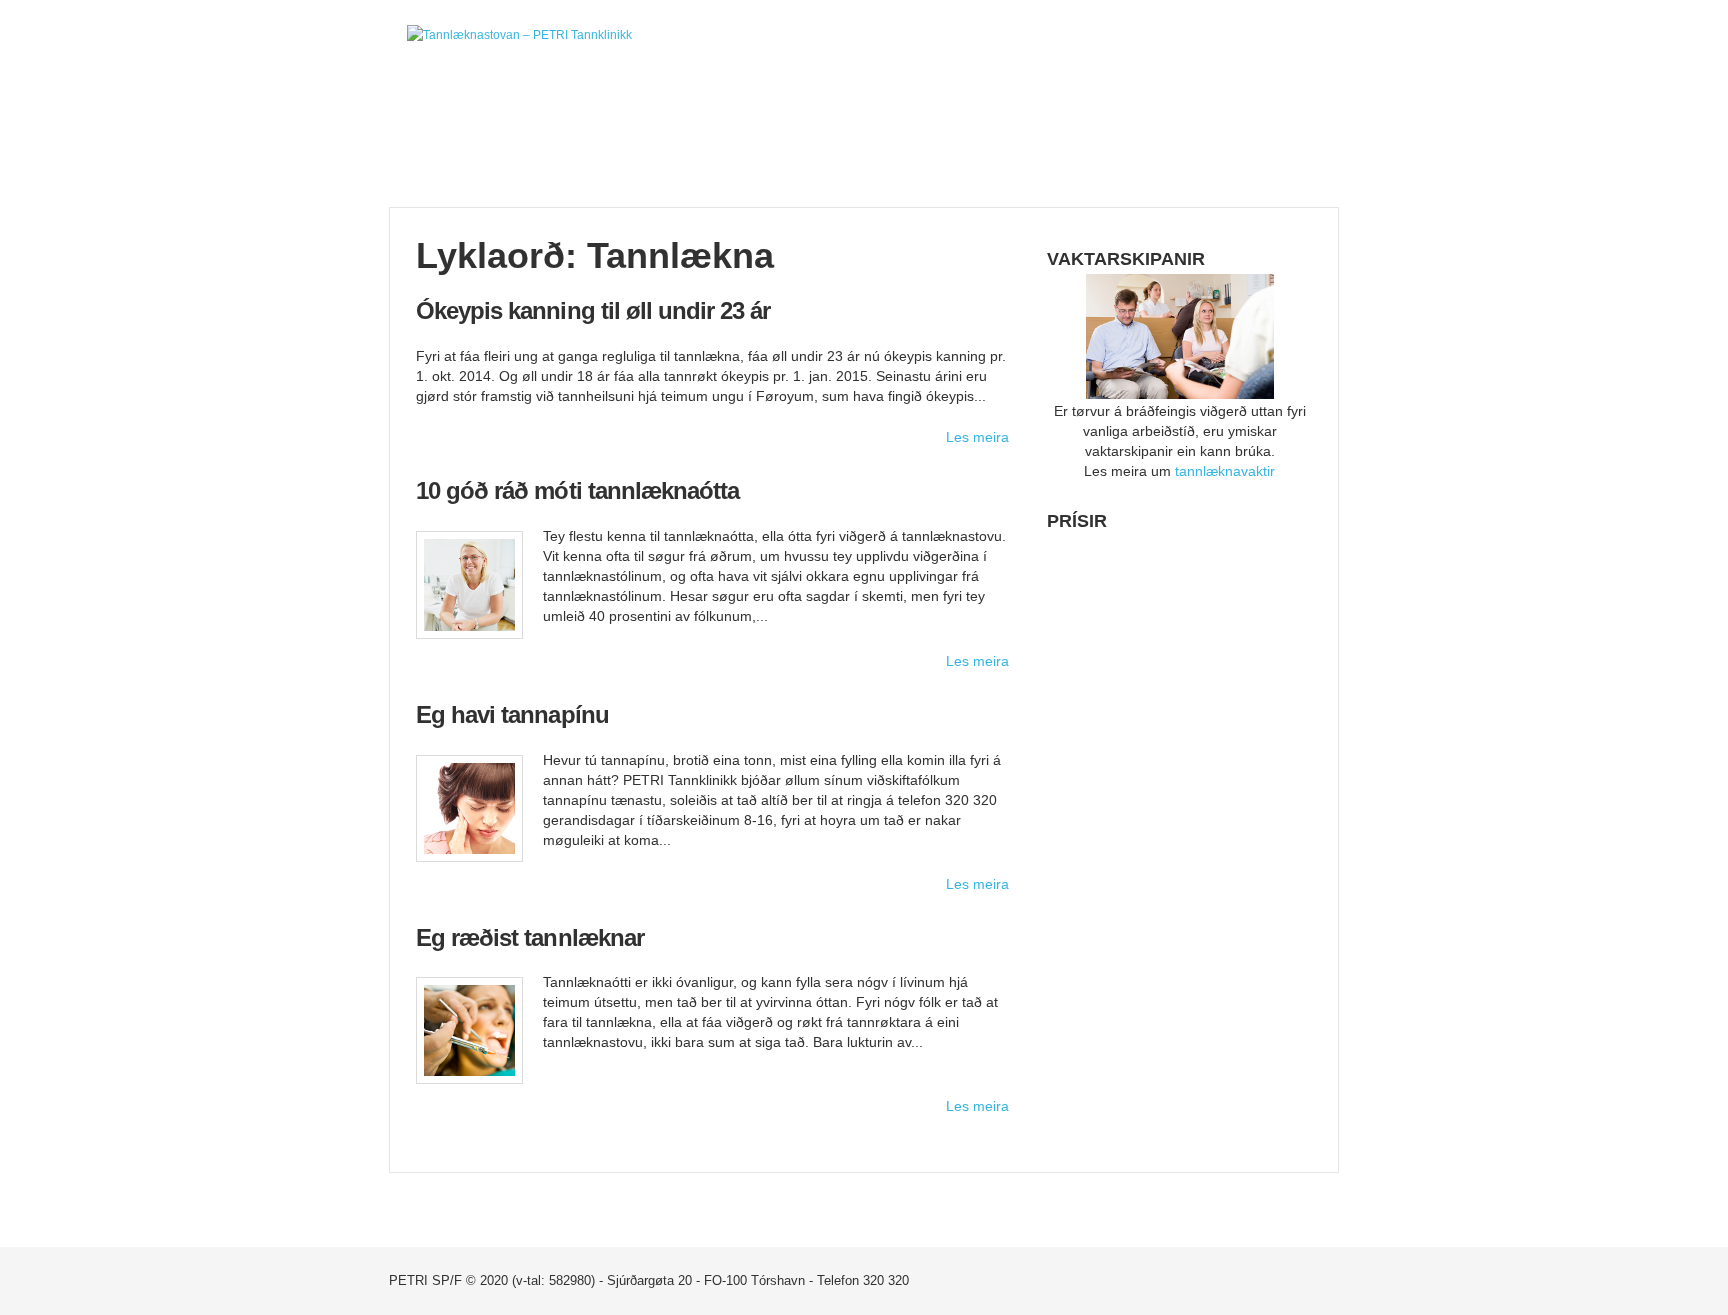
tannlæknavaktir (1225, 471)
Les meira (977, 437)
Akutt (784, 148)
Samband (1100, 148)
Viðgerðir (942, 148)
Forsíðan (468, 148)
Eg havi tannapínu (512, 714)
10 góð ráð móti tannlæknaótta (577, 490)
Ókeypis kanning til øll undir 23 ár (593, 310)
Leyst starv (1259, 148)
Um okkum (626, 148)
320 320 (886, 1280)
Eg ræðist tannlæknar (530, 937)
